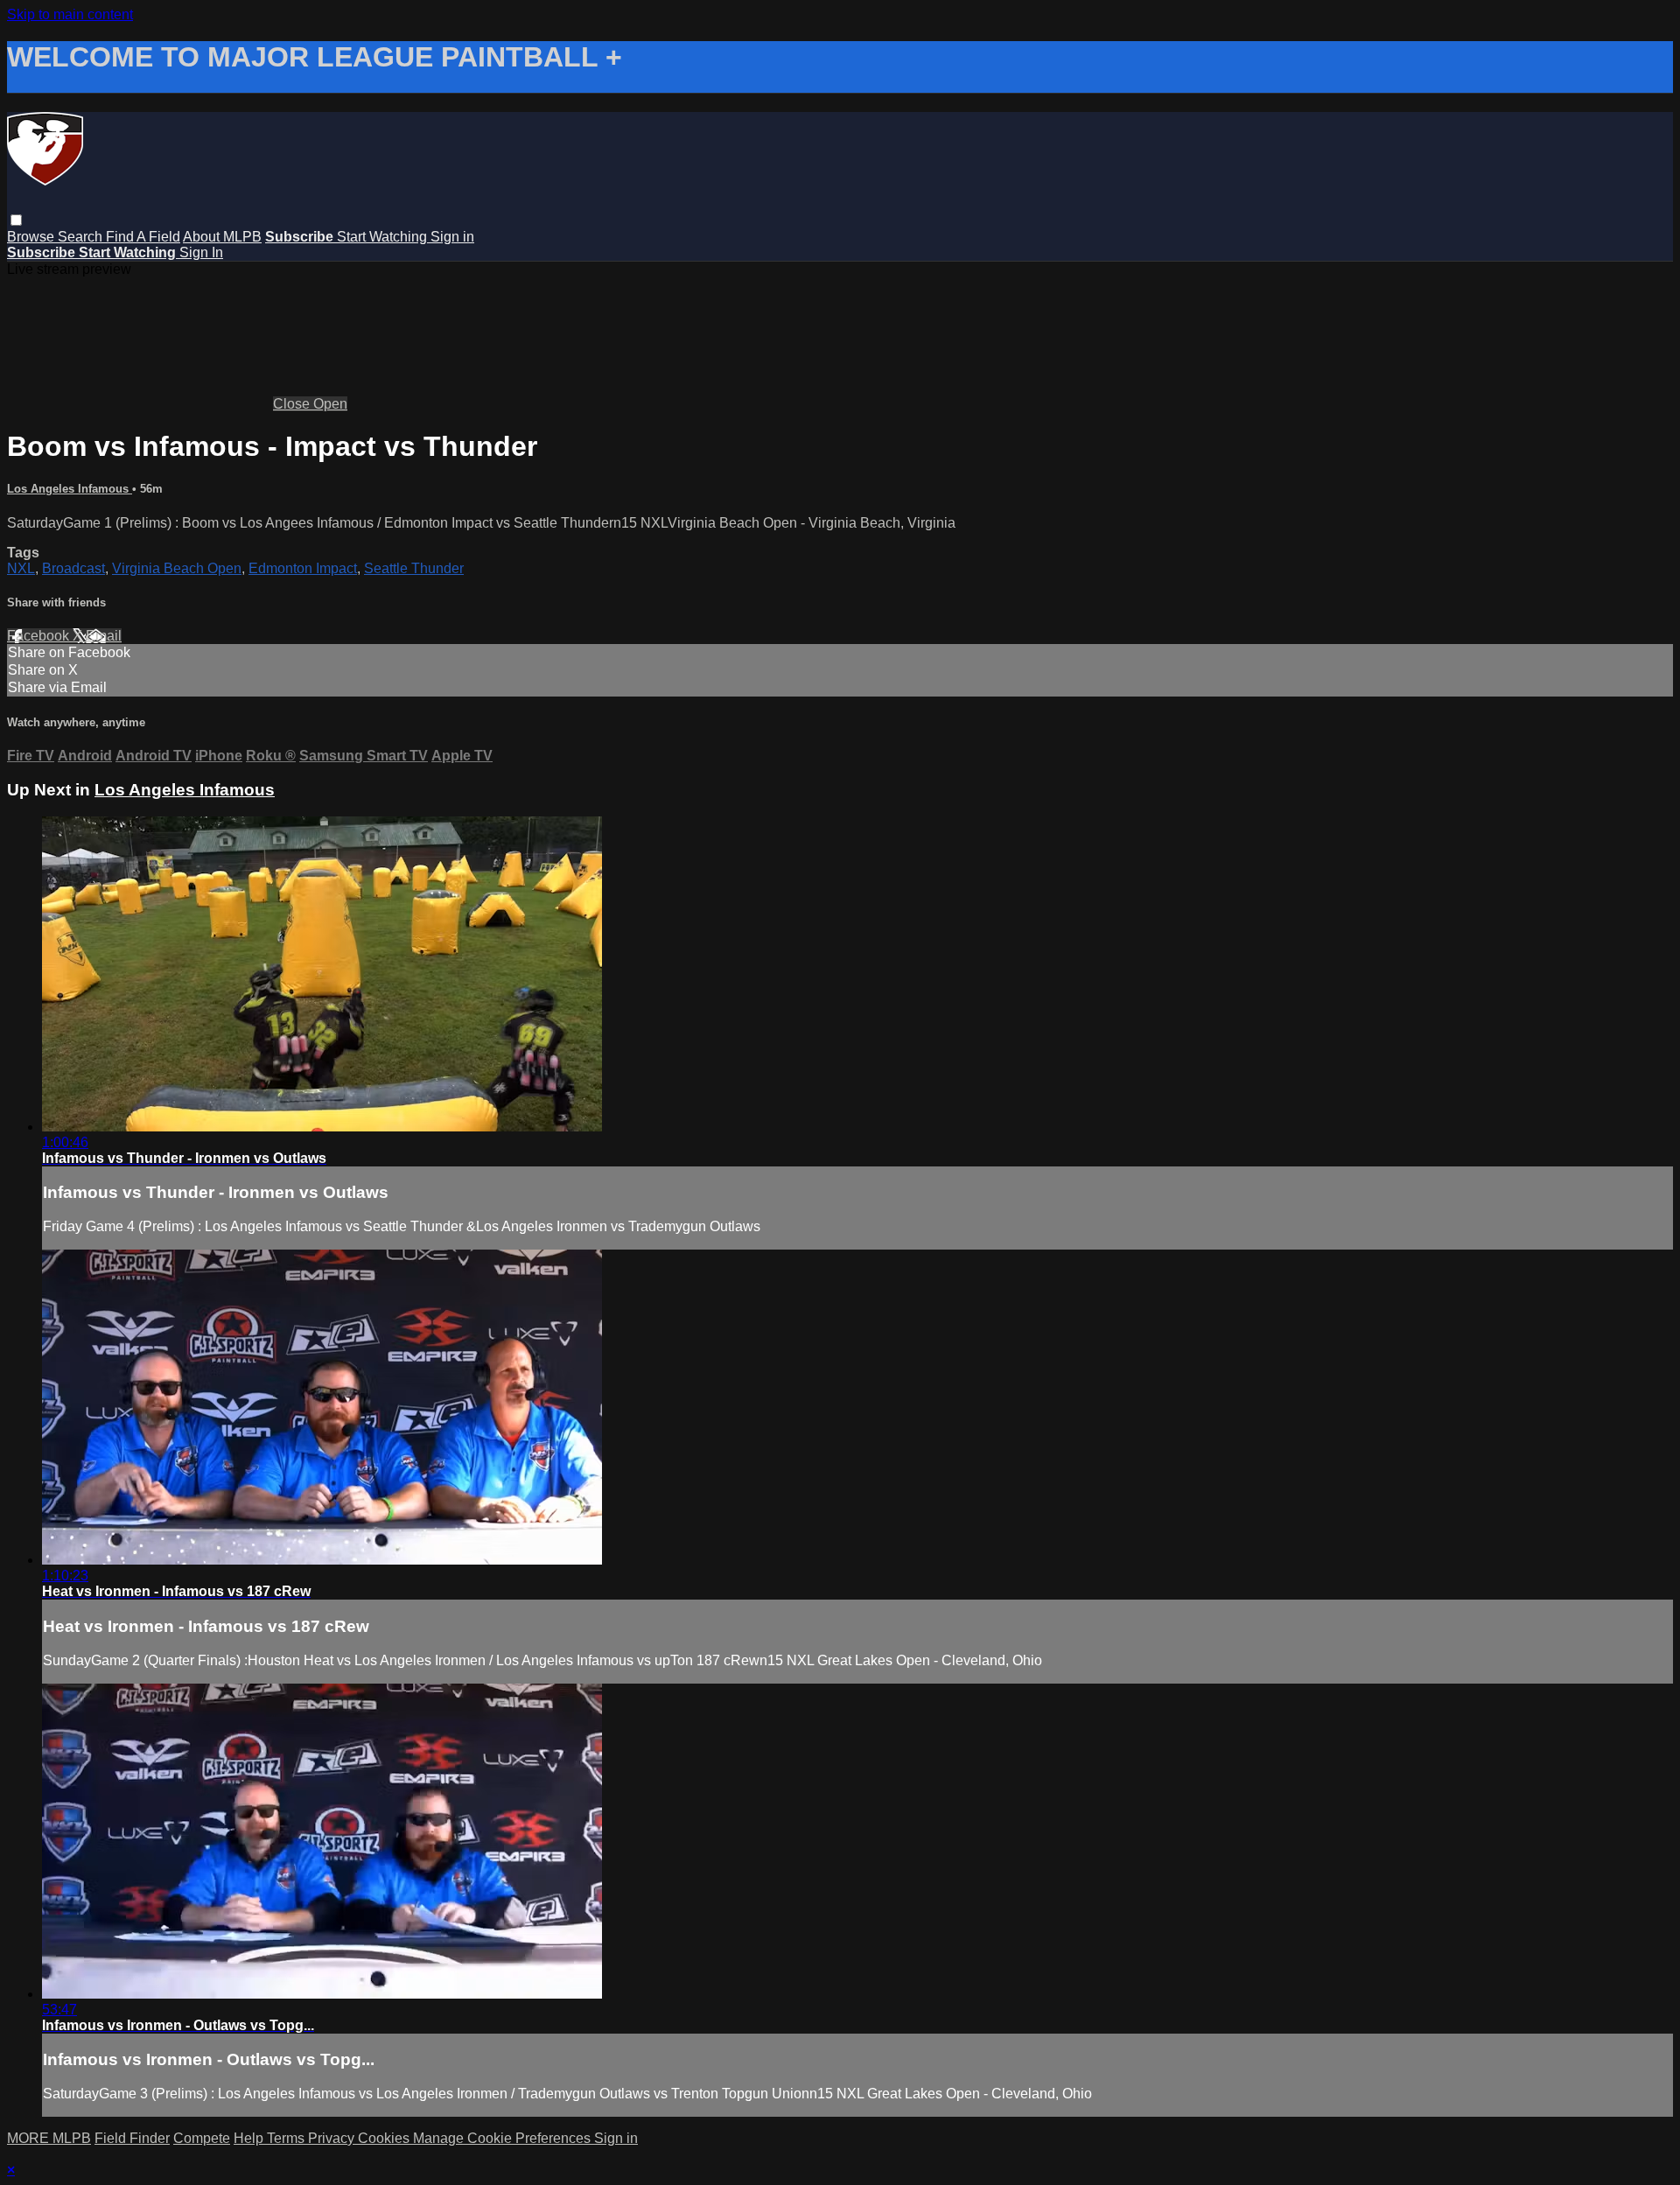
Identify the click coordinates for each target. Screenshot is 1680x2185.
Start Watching (384, 237)
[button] (16, 220)
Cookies (385, 2138)
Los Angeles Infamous (70, 489)
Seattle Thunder (414, 568)
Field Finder (132, 2138)
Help (250, 2138)
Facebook (40, 636)
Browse (32, 237)
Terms (287, 2138)
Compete (202, 2138)
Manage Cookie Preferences (504, 2138)
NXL (21, 568)
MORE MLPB (49, 2138)
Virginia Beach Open (177, 568)
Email (104, 636)
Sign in (452, 237)
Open (330, 404)
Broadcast (73, 568)
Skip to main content (70, 14)
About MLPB (222, 237)
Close (293, 404)
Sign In (201, 252)
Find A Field (143, 237)
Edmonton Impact (303, 568)
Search (82, 237)
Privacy (333, 2138)
